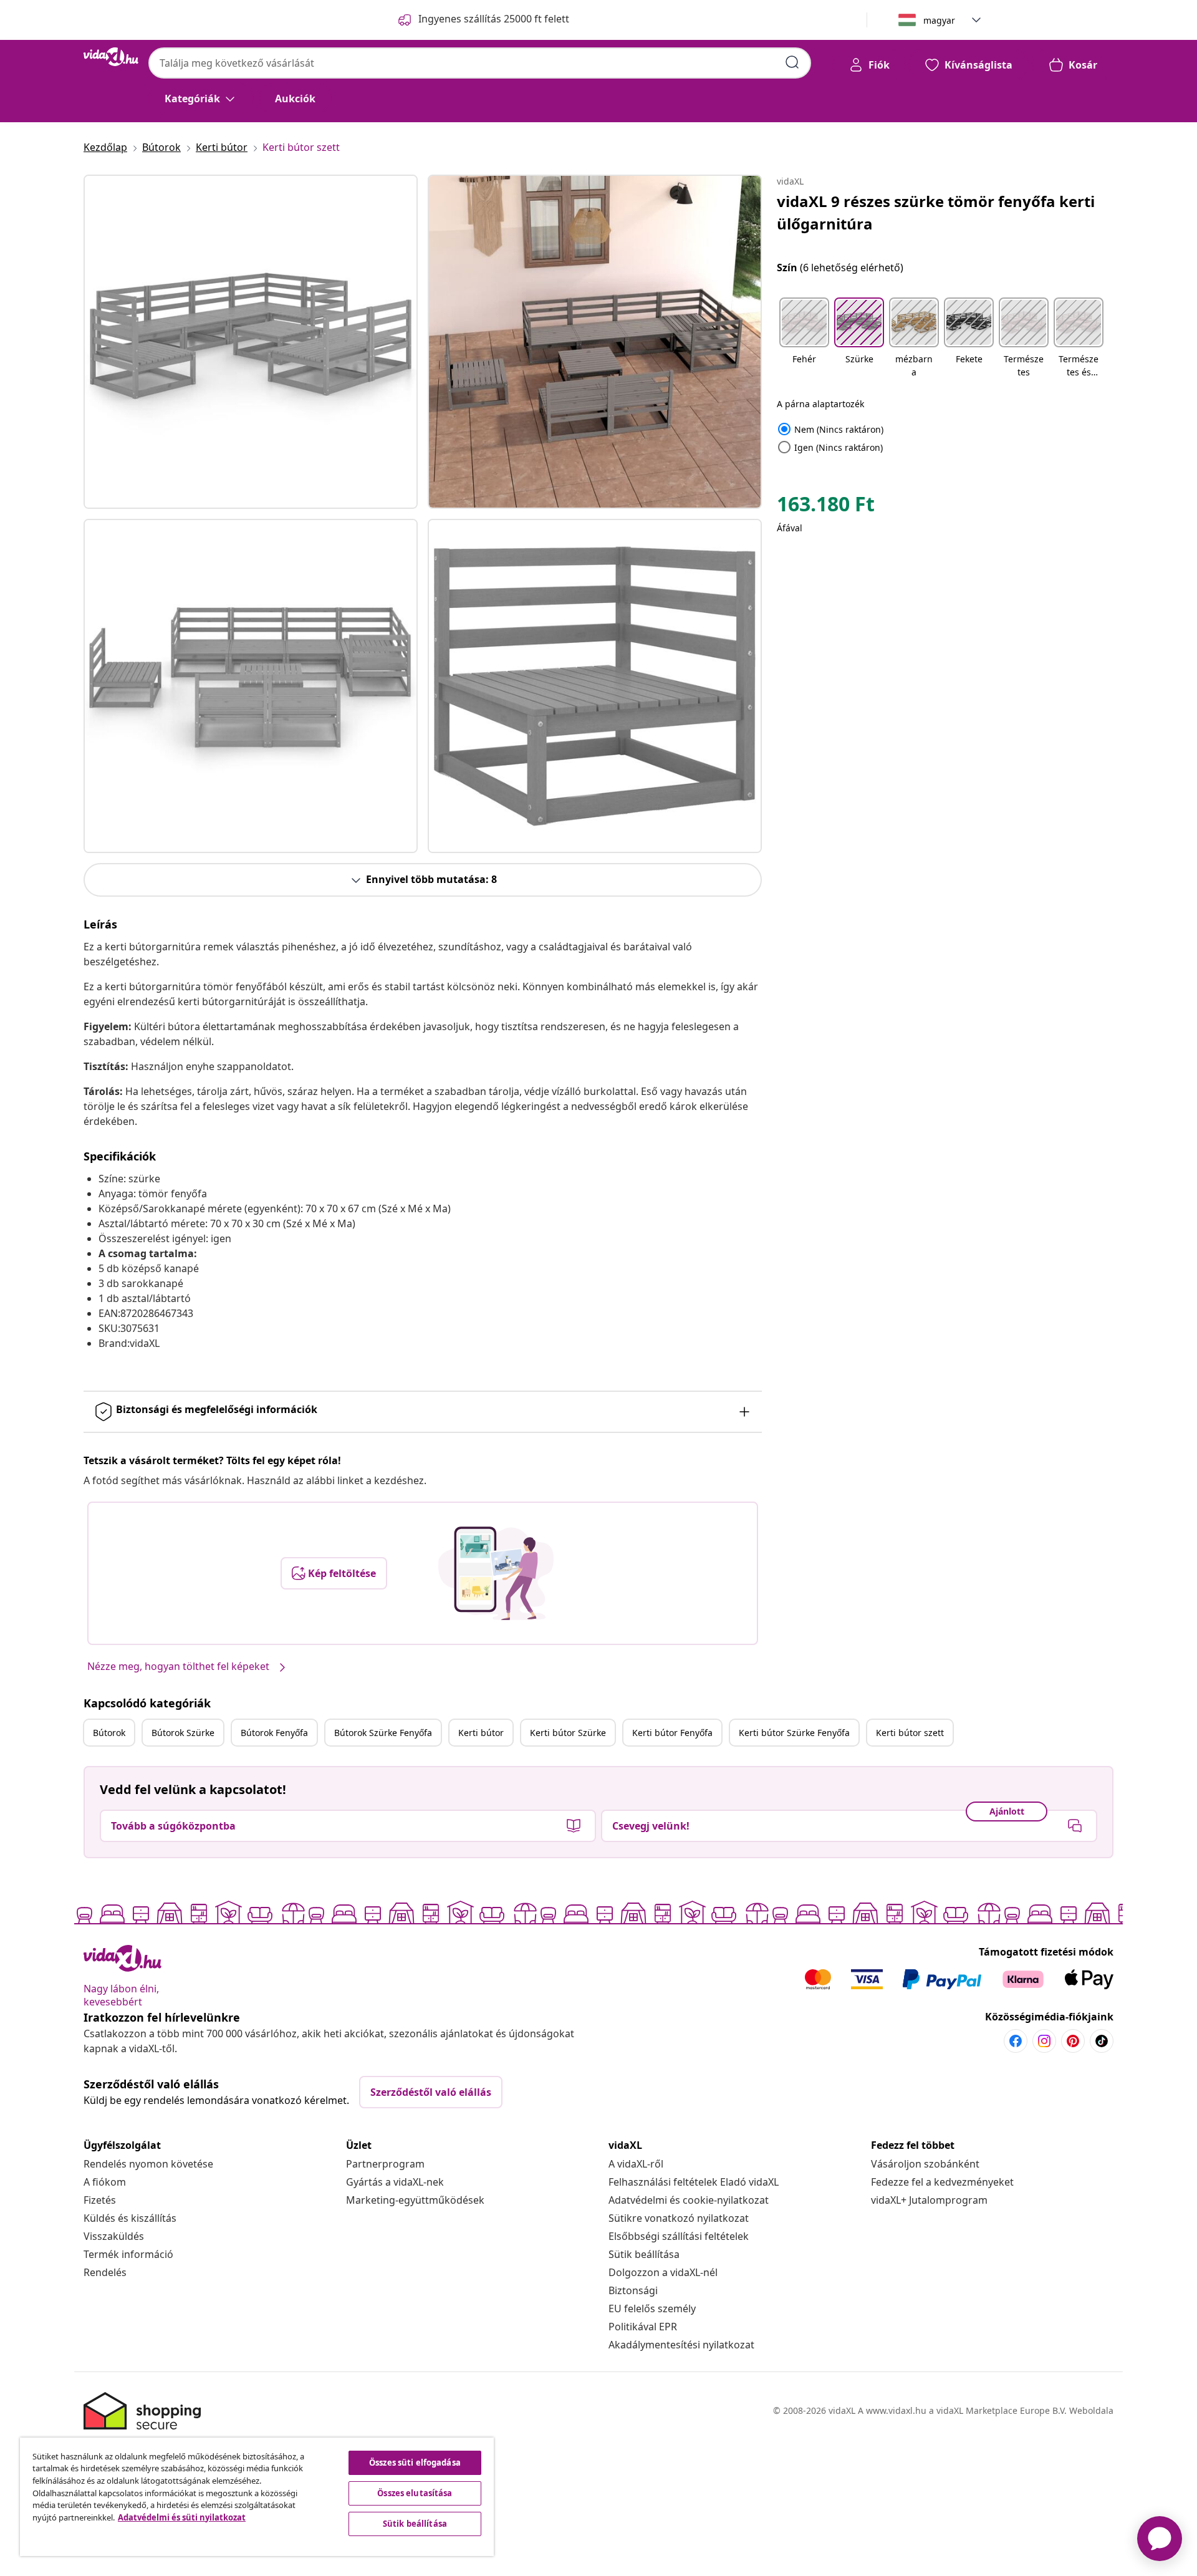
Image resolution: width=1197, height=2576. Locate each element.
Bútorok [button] (109, 1733)
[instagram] (1044, 2041)
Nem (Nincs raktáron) (830, 429)
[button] (804, 339)
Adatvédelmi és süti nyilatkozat (182, 2517)
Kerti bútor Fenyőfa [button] (672, 1733)
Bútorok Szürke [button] (183, 1733)
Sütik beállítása (644, 2254)
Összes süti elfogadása (415, 2463)
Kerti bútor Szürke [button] (568, 1733)
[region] (257, 2497)
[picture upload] (496, 1573)
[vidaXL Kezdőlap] (111, 57)
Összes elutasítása (415, 2493)
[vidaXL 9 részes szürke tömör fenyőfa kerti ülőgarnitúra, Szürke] (251, 342)
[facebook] (1016, 2041)
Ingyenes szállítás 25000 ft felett (494, 19)
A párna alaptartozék (820, 404)
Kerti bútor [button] (481, 1733)
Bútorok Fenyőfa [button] (274, 1733)
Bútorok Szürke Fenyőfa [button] (383, 1733)
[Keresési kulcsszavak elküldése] (792, 62)
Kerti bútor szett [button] (910, 1733)
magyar (939, 20)
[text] (826, 507)
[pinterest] (1073, 2041)
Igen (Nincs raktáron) (830, 447)
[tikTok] (1102, 2041)
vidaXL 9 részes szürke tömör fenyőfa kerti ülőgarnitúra (936, 212)
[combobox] (480, 63)
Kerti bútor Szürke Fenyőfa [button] (794, 1733)
